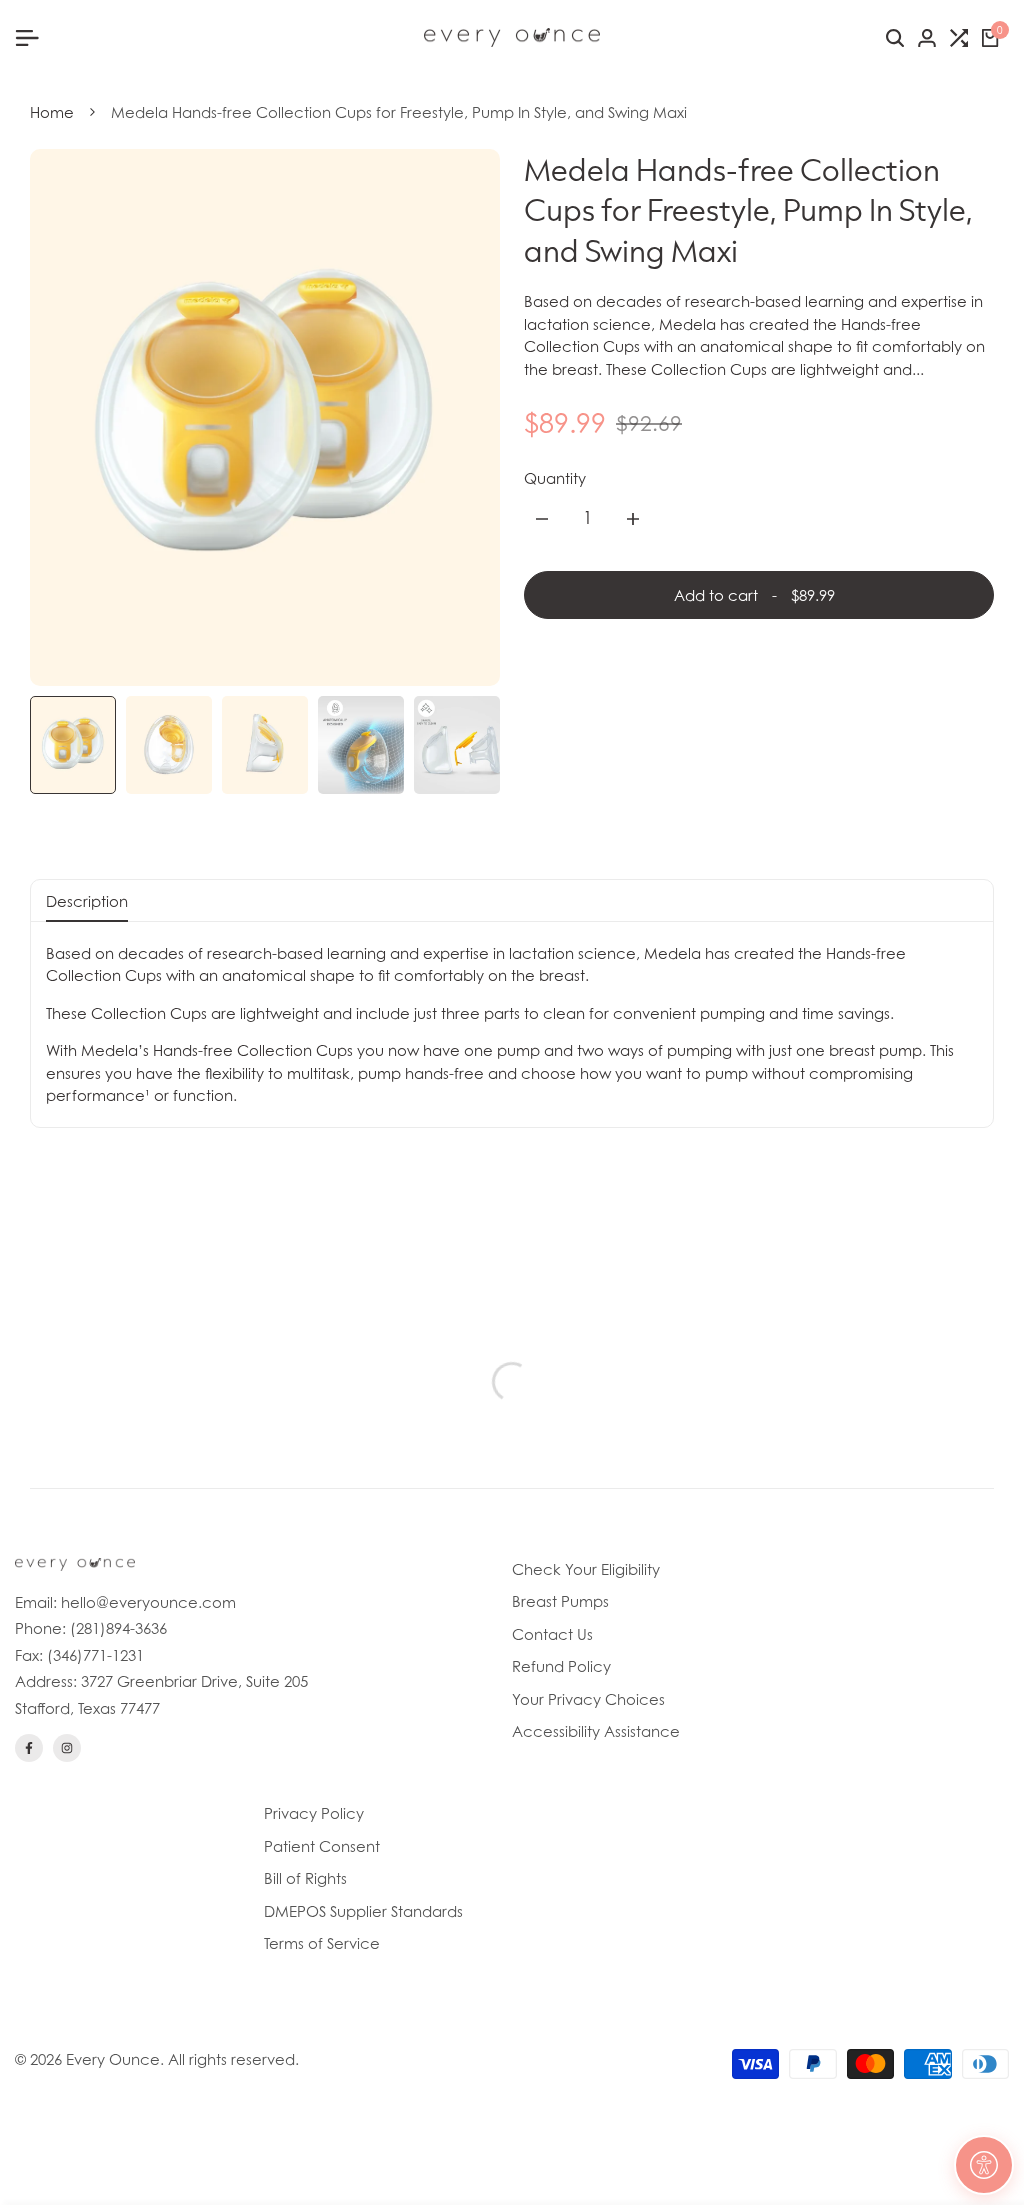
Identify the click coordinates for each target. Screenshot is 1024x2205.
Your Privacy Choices (588, 1699)
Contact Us (552, 1634)
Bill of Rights (305, 1878)
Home (52, 112)
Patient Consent (322, 1846)
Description (87, 901)
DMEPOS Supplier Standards (363, 1911)
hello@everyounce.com (148, 1602)
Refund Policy (561, 1666)
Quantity (555, 478)
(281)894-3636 (118, 1628)
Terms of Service (322, 1943)
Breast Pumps (560, 1601)
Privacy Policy (314, 1813)
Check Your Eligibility (586, 1569)
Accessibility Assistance (596, 1731)
